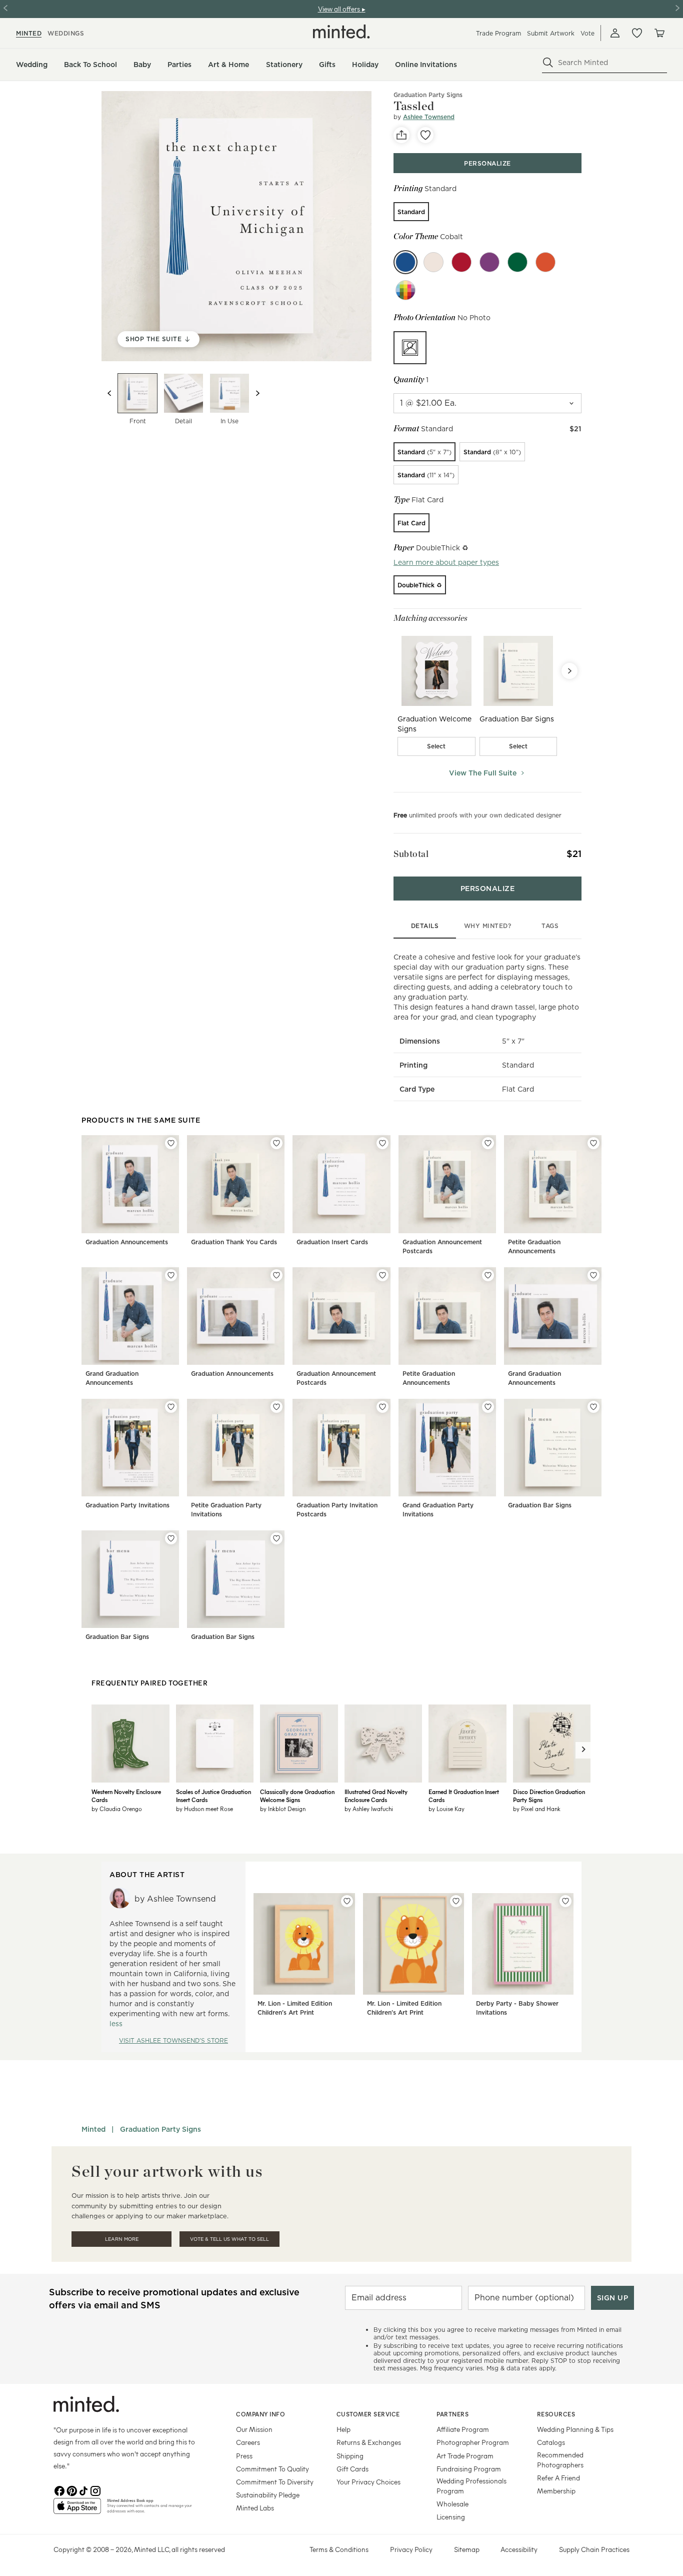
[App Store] (77, 2510)
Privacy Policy (411, 2549)
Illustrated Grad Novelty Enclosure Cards (376, 1796)
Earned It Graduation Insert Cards (464, 1796)
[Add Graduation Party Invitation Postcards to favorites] (382, 1407)
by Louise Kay (446, 1809)
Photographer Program (473, 2442)
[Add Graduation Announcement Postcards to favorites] (488, 1143)
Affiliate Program (463, 2429)
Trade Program (498, 33)
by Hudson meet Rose (204, 1809)
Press (244, 2456)
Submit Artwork (551, 33)
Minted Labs (255, 2508)
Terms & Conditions (339, 2549)
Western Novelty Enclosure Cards (126, 1796)
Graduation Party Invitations (127, 1505)
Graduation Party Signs (428, 95)
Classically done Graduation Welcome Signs (297, 1796)
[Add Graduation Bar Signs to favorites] (593, 1407)
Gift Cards (352, 2469)
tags (550, 926)
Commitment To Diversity (275, 2482)
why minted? (488, 926)
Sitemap (467, 2549)
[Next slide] (257, 393)
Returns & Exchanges (369, 2442)
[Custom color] (405, 290)
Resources (556, 2414)
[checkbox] (436, 746)
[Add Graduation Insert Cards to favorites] (382, 1143)
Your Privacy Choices (368, 2482)
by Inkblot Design (283, 1809)
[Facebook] (59, 2490)
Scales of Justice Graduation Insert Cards (213, 1796)
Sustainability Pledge (268, 2495)
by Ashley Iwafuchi (369, 1809)
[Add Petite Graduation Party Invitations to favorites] (276, 1407)
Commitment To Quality (272, 2469)
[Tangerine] (545, 262)
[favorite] (425, 135)
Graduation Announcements (127, 1242)
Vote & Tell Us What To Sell (229, 2239)
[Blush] (433, 262)
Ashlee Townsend (429, 117)
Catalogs (551, 2442)
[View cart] (659, 33)
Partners (452, 2414)
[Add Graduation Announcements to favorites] (171, 1143)
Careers (248, 2442)
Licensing (451, 2517)
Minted (93, 2129)
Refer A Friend (558, 2478)
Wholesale (452, 2504)
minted (29, 33)
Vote (587, 33)
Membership (556, 2491)
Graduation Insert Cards (332, 1242)
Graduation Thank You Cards (234, 1242)
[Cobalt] (405, 262)
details (425, 926)
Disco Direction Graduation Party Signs (549, 1796)
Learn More (122, 2239)
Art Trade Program (465, 2456)
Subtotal (411, 854)
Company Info (260, 2414)
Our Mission (254, 2429)
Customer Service (368, 2414)
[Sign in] (615, 33)
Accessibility (519, 2549)
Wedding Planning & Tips (575, 2429)
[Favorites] (637, 33)
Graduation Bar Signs (540, 1505)
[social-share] (401, 135)
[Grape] (489, 262)
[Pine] (517, 262)
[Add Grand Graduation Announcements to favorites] (171, 1275)
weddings (66, 33)
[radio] (411, 212)
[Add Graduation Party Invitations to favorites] (171, 1407)
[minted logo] (341, 32)
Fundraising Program (469, 2469)
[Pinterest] (71, 2490)
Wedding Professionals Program (471, 2486)
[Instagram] (95, 2490)
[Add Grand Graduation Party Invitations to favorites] (488, 1407)
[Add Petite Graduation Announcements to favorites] (593, 1143)
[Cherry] (461, 262)
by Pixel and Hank (537, 1809)
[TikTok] (83, 2490)
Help (343, 2429)
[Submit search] (548, 63)
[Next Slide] (569, 671)
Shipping (350, 2456)
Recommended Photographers (560, 2460)
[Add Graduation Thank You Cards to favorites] (276, 1143)
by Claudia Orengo (117, 1809)
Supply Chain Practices (594, 2549)
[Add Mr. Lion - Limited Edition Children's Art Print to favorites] (347, 1901)
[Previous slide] (109, 393)
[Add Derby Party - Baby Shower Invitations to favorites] (565, 1901)
